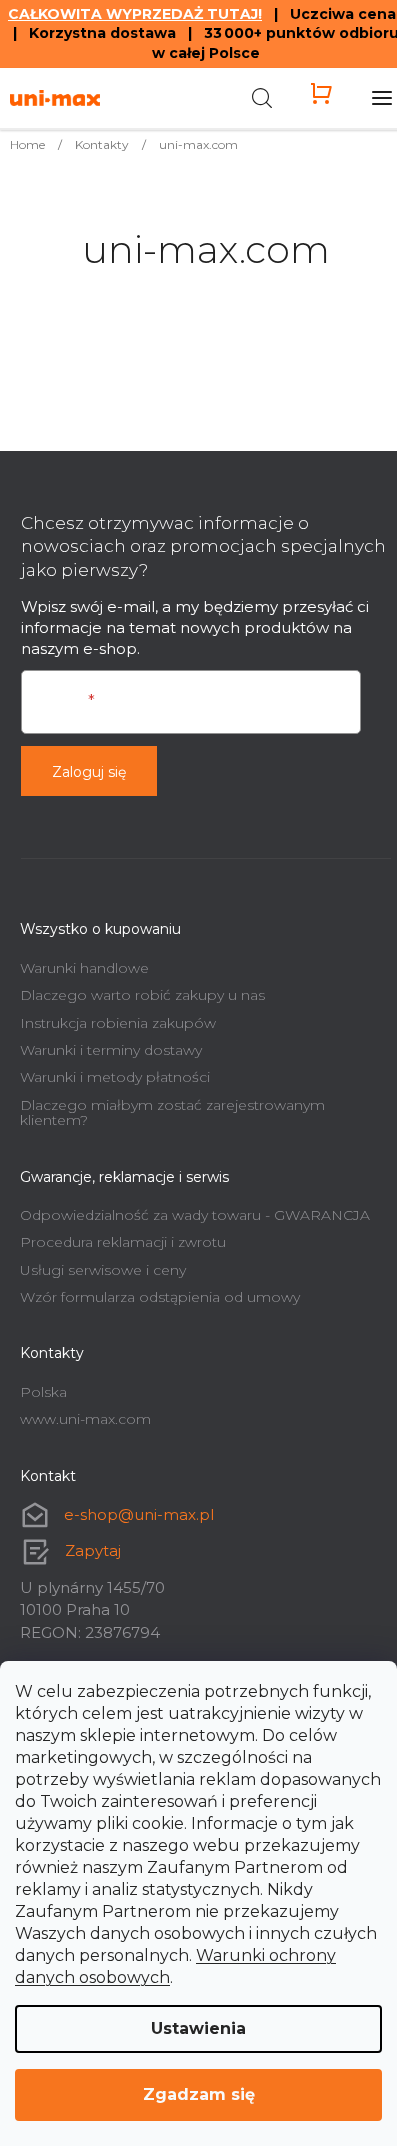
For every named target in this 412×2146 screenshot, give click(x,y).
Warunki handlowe (84, 968)
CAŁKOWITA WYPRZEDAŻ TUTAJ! (135, 14)
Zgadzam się (199, 2094)
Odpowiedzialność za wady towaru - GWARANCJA (195, 1215)
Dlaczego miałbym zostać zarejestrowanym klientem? (172, 1112)
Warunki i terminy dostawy (111, 1050)
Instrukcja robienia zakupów (118, 1023)
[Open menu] (382, 98)
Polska (43, 1392)
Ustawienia (198, 2028)
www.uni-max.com (85, 1419)
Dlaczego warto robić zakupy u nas (142, 995)
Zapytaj (93, 1550)
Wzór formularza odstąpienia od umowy (160, 1297)
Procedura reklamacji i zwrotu (123, 1242)
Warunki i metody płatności (115, 1077)
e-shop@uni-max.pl (139, 1514)
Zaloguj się (89, 772)
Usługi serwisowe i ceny (103, 1270)
